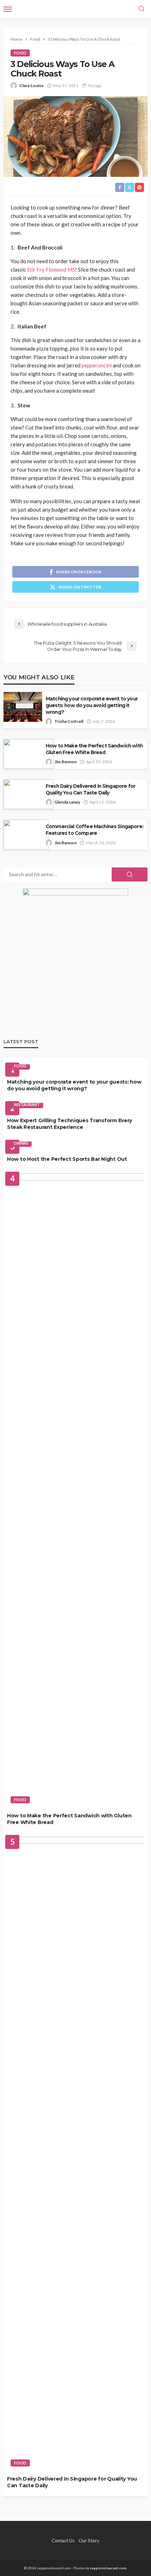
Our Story (89, 2541)
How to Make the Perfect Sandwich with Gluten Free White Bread (94, 749)
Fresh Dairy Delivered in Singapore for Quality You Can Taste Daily (90, 789)
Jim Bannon (65, 762)
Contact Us (63, 2541)
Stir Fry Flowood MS (51, 269)
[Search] (142, 9)
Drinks (21, 1143)
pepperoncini (97, 365)
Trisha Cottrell (69, 721)
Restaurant (27, 1104)
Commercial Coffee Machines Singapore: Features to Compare (94, 830)
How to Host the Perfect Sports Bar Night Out (67, 1159)
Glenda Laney (67, 802)
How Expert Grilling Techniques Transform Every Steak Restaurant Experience (70, 1124)
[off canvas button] (8, 9)
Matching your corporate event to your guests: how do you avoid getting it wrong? (92, 705)
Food (20, 53)
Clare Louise (31, 85)
